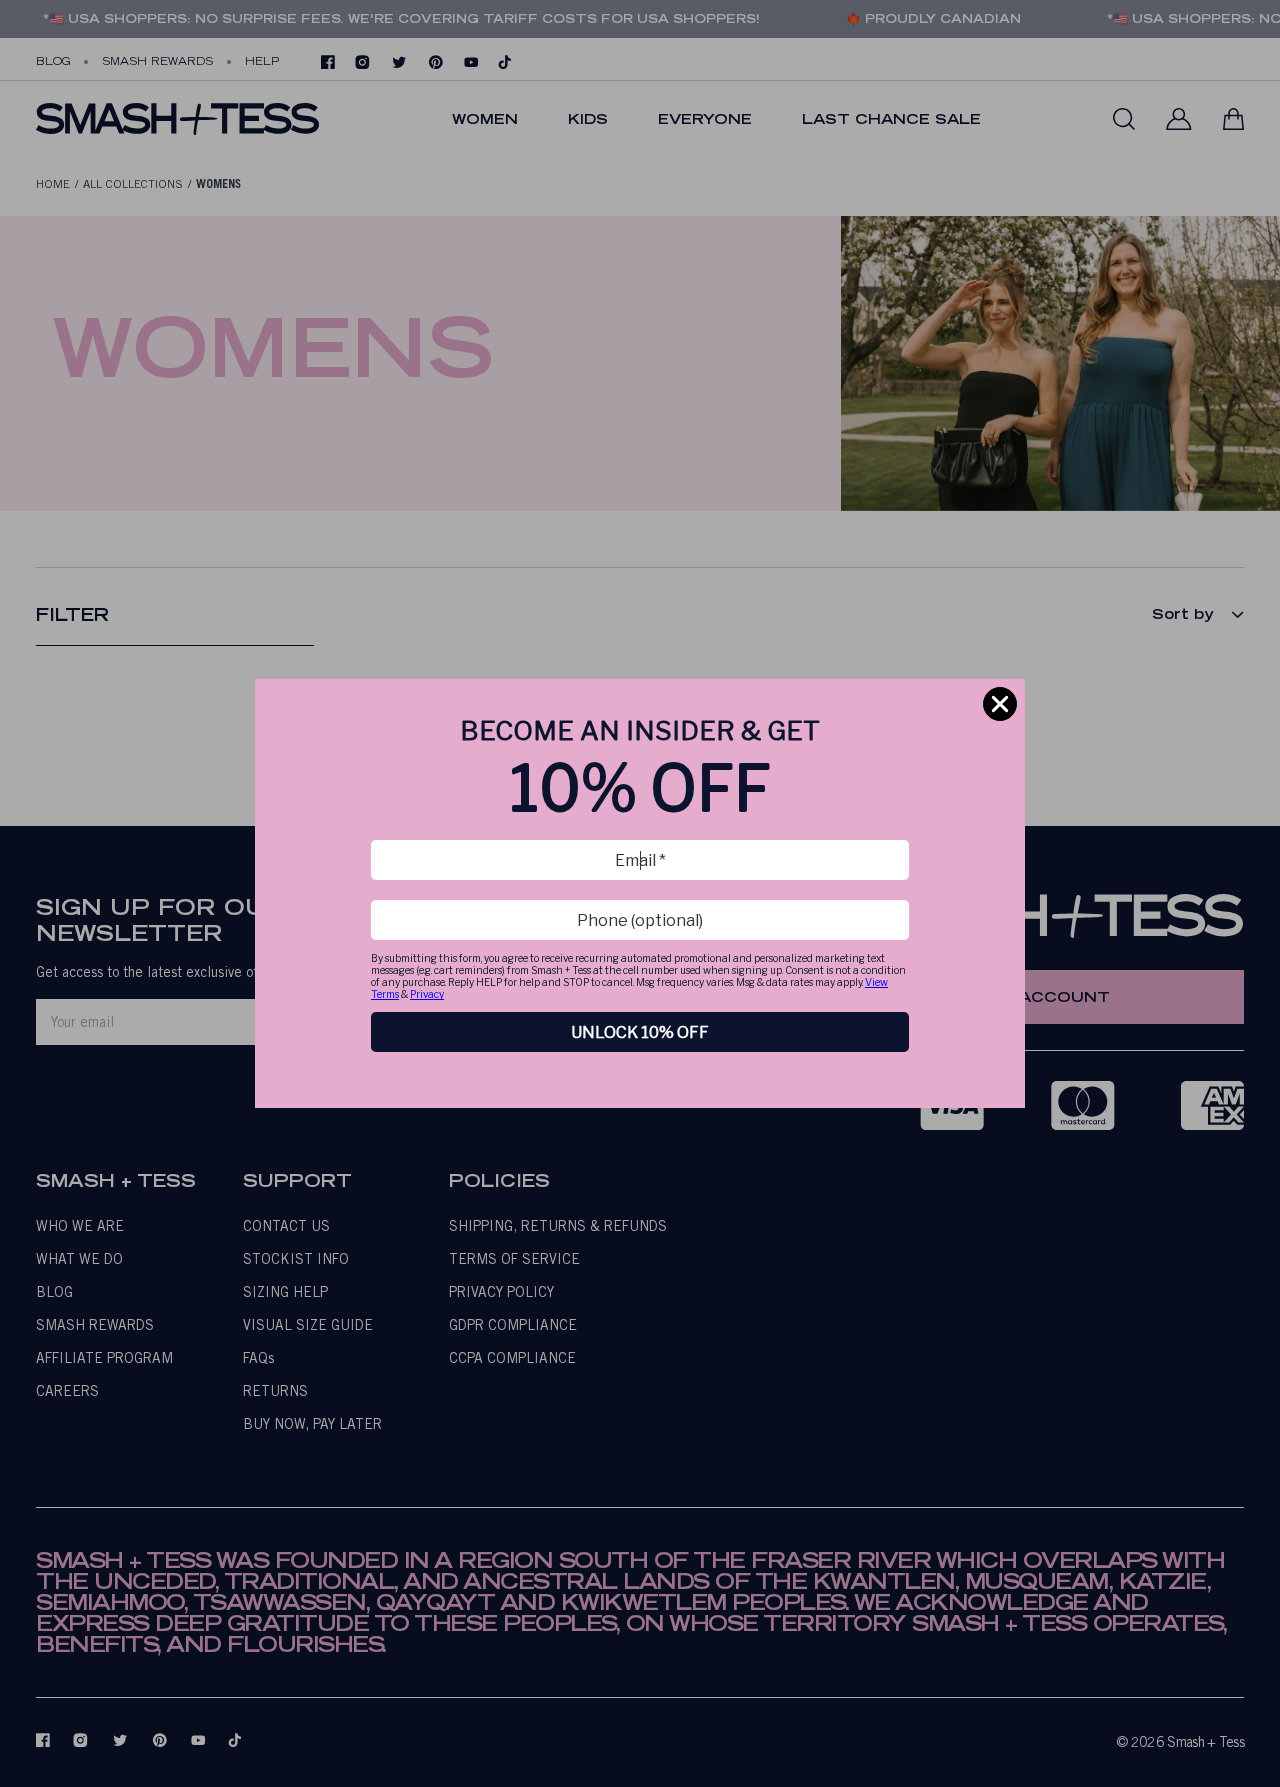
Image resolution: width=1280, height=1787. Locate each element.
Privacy (427, 994)
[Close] (1000, 704)
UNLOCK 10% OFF (640, 1032)
